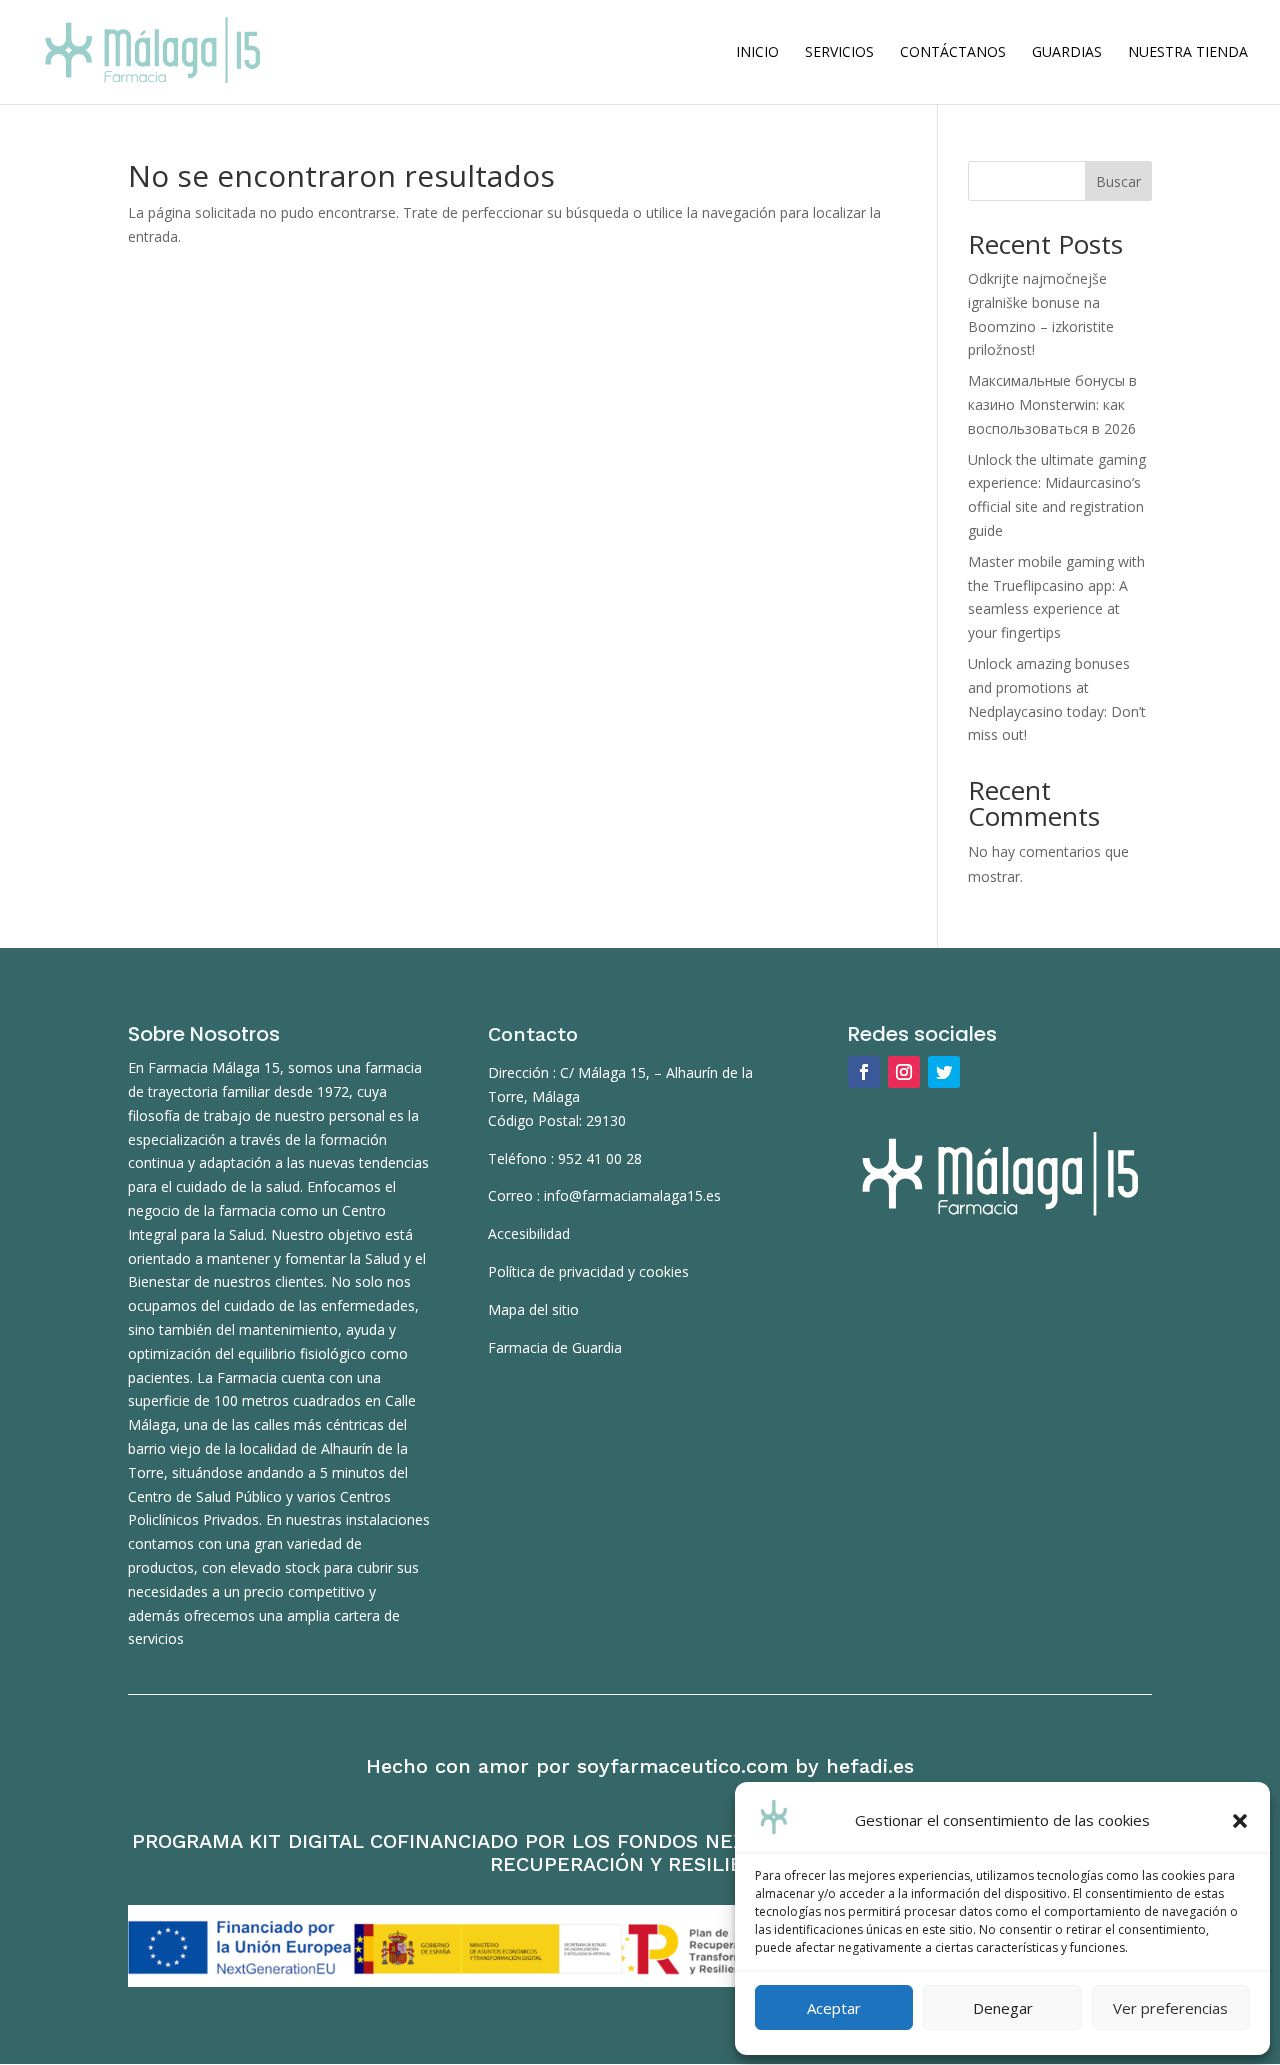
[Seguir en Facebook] (864, 1072)
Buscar (1118, 181)
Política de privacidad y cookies (588, 1271)
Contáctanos (953, 53)
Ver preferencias (1170, 2008)
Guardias (1067, 53)
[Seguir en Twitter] (944, 1072)
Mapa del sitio (533, 1309)
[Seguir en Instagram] (904, 1072)
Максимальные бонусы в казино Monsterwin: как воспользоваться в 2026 (1052, 404)
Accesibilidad (529, 1233)
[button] (1240, 1821)
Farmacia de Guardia (555, 1347)
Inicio (757, 53)
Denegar (1003, 2008)
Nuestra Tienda (1188, 53)
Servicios (839, 53)
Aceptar (834, 2008)
